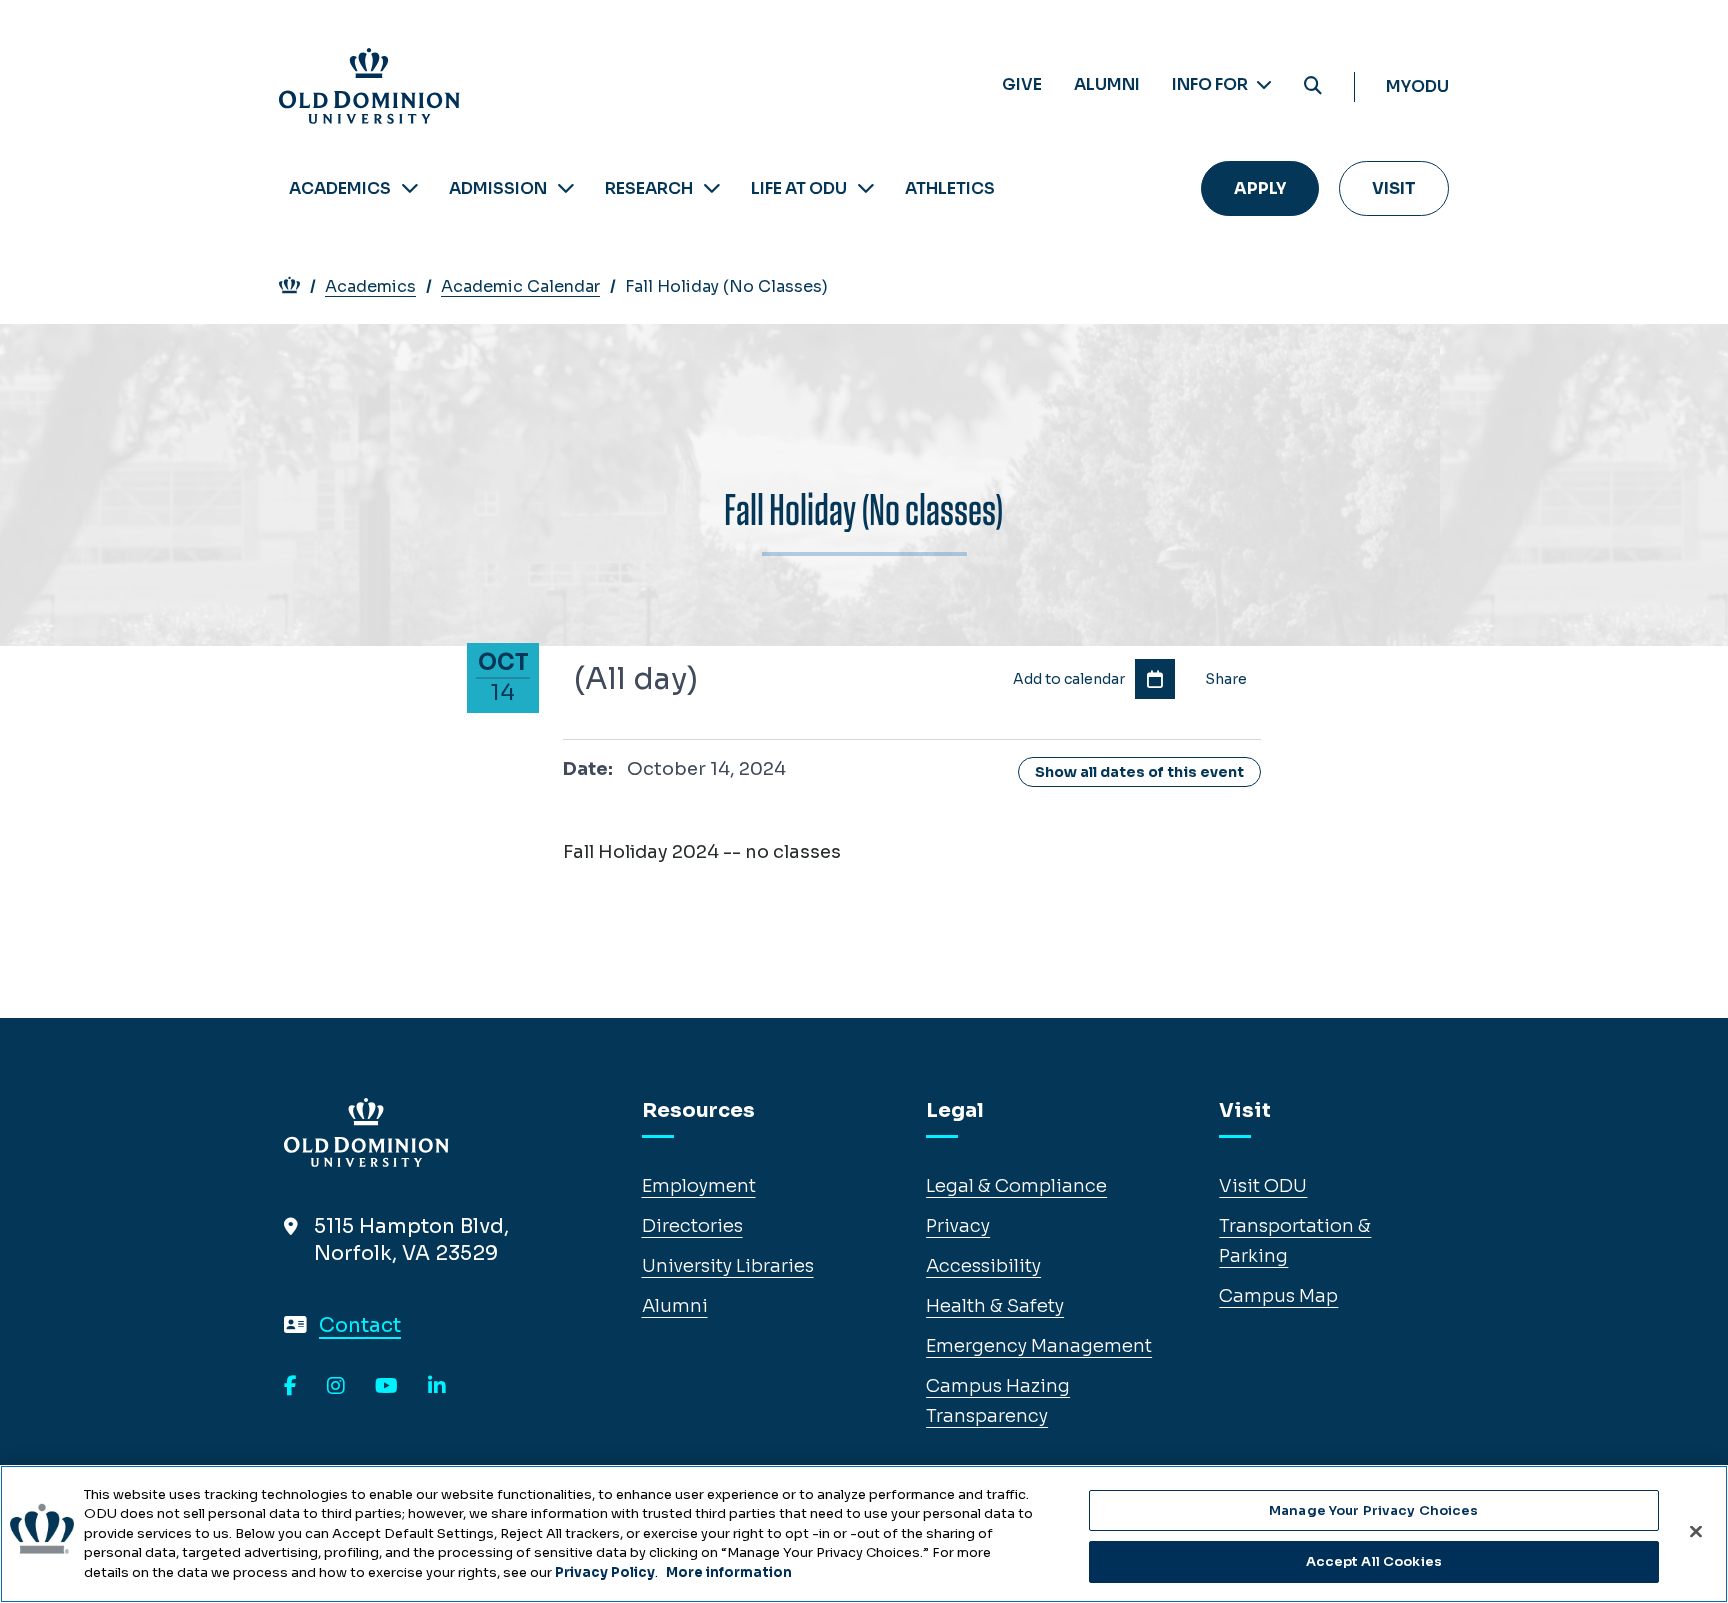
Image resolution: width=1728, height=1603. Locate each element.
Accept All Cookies (1374, 1561)
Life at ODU (799, 188)
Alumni (1107, 84)
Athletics (950, 188)
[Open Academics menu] (410, 188)
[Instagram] (336, 1387)
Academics (340, 188)
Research (649, 188)
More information (729, 1572)
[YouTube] (386, 1387)
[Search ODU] (1313, 86)
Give (1022, 84)
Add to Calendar (1155, 679)
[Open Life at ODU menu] (866, 188)
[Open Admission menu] (566, 188)
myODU (1417, 86)
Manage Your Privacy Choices (1374, 1510)
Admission (498, 188)
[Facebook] (290, 1387)
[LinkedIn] (437, 1387)
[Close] (1696, 1531)
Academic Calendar (520, 286)
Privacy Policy (605, 1572)
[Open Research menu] (712, 188)
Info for (1211, 84)
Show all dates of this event (1139, 772)
